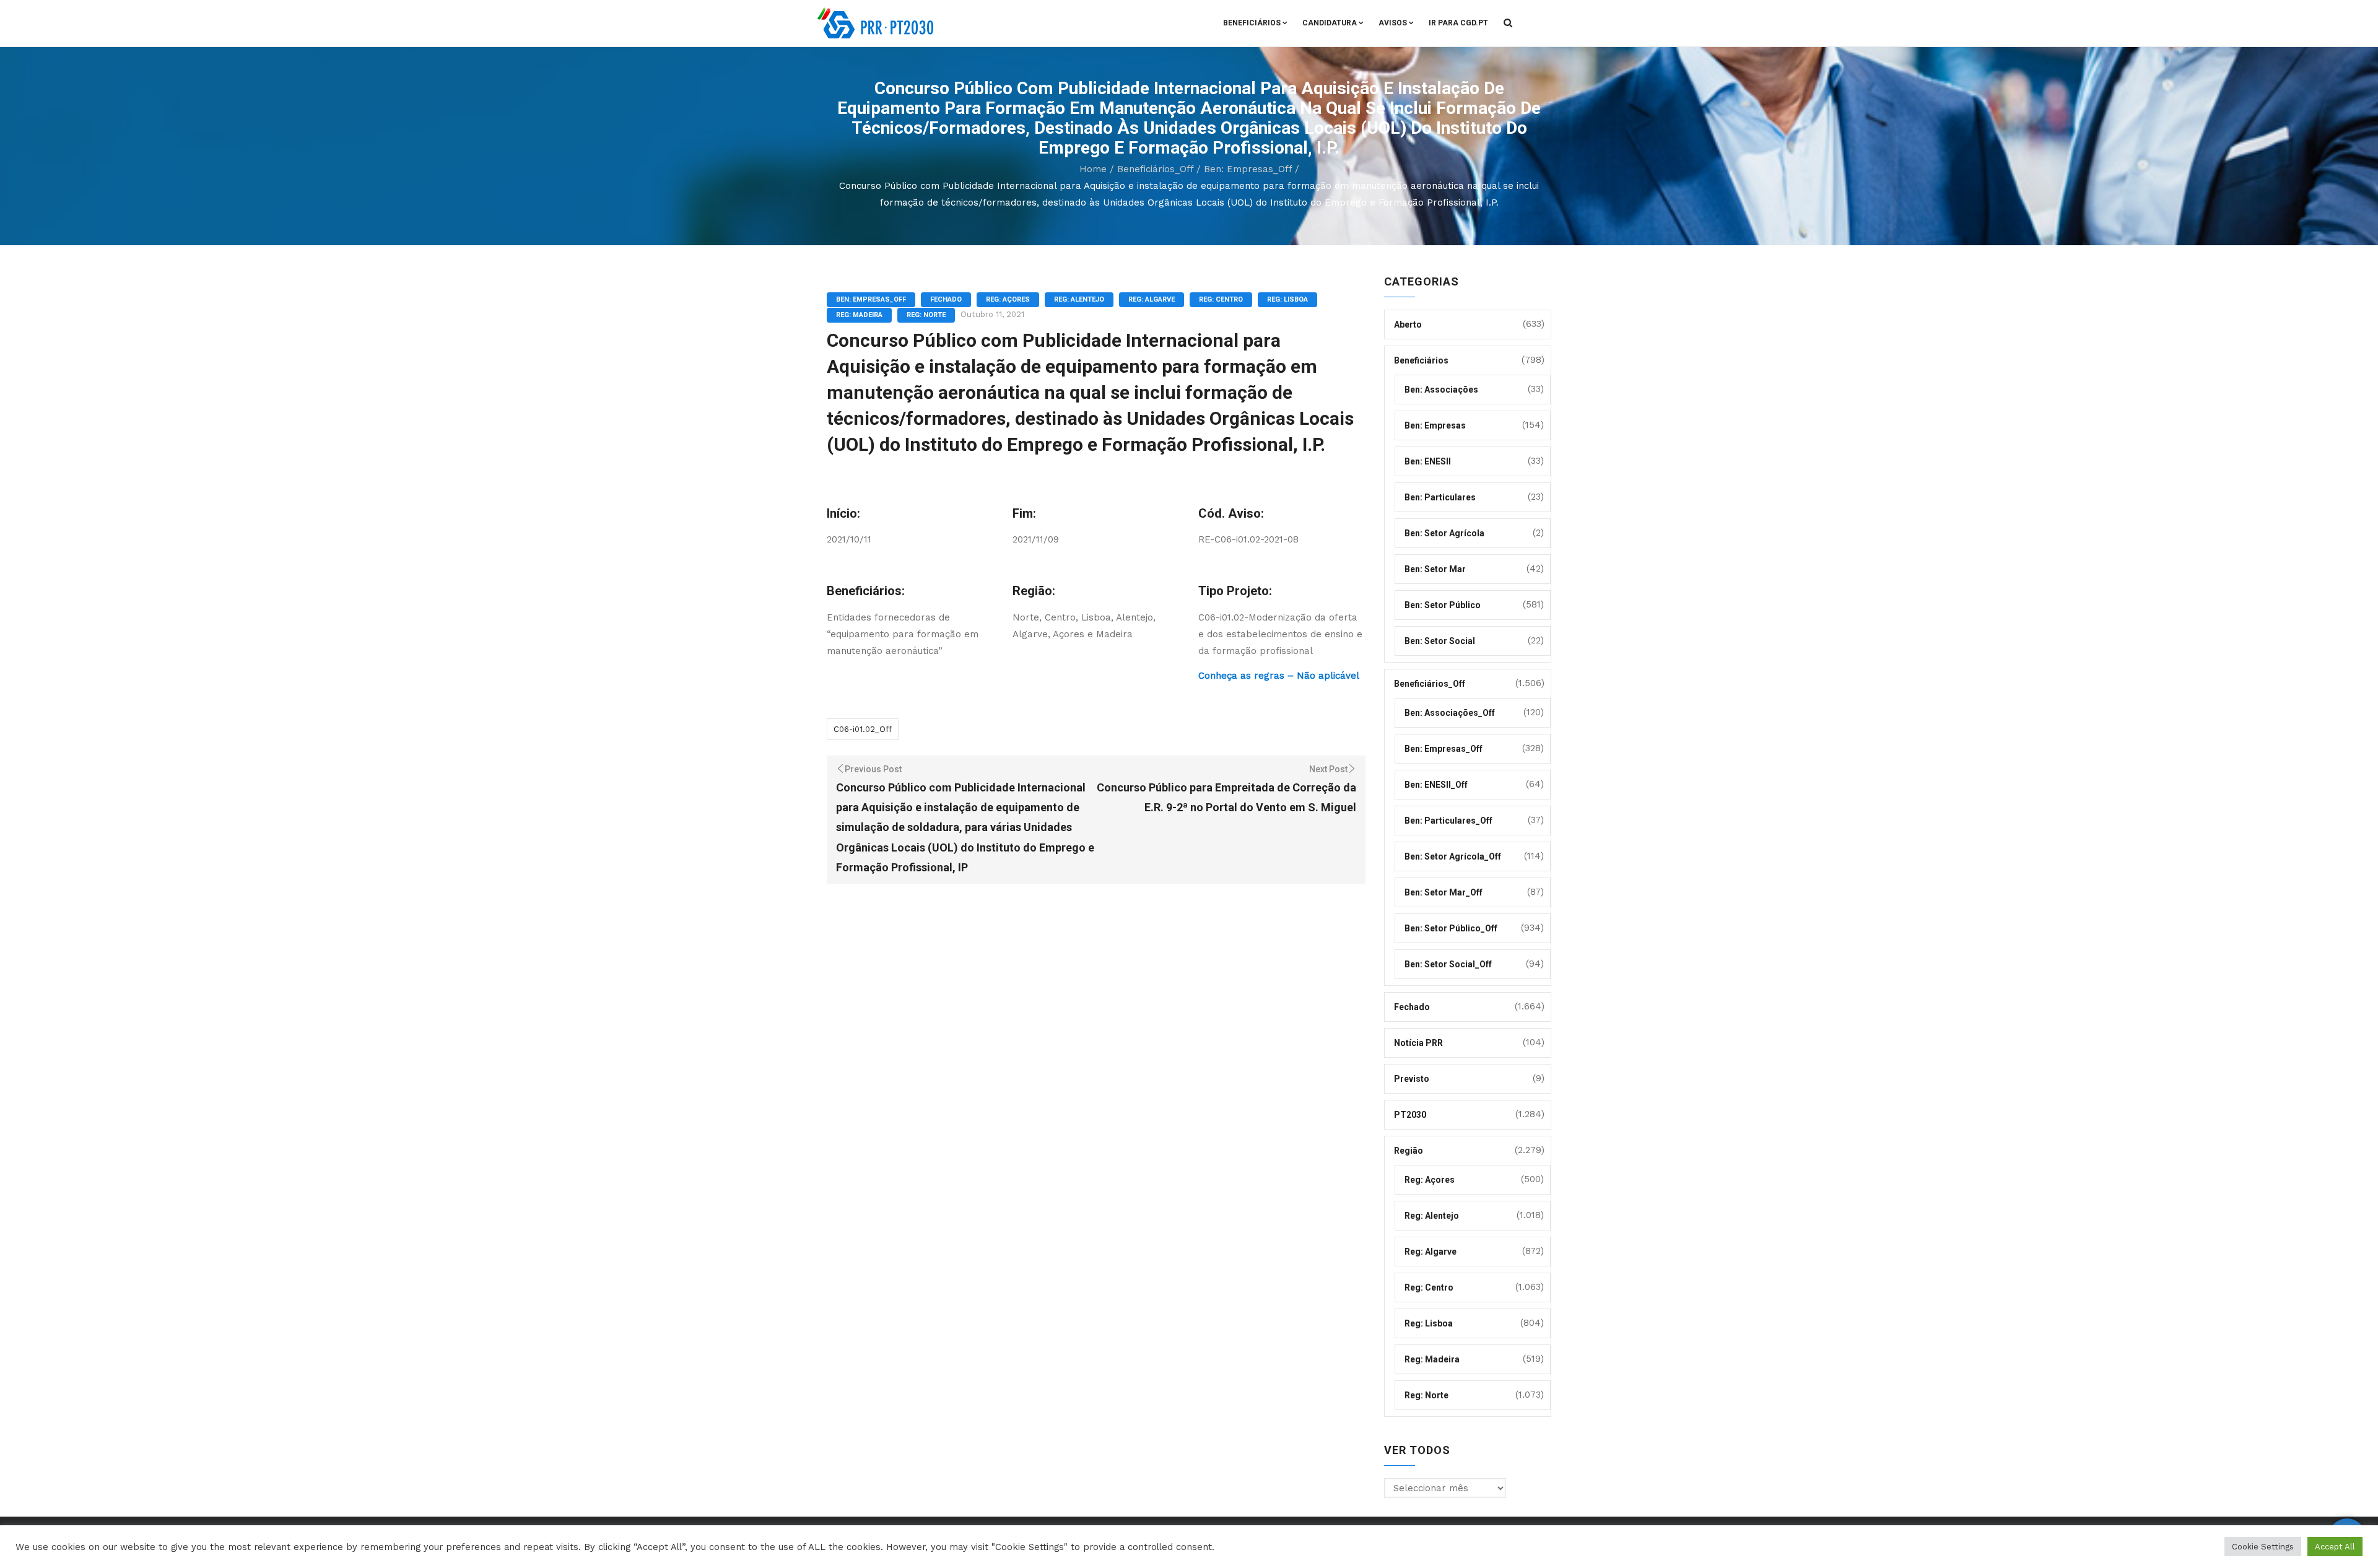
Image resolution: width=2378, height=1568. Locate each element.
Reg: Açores (1008, 299)
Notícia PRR (1418, 1043)
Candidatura (1330, 23)
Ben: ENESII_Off (1436, 785)
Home (1093, 169)
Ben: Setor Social (1440, 641)
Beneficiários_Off (1155, 169)
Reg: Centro (1221, 299)
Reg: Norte (926, 315)
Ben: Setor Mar (1435, 569)
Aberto (1408, 324)
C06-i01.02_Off (863, 729)
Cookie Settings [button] (2263, 1547)
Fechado (946, 299)
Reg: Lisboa (1287, 299)
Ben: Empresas (1435, 425)
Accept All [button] (2335, 1547)
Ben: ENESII (1428, 461)
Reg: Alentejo (1079, 299)
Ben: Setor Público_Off (1451, 928)
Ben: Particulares (1440, 497)
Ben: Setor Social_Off (1448, 964)
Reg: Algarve (1152, 299)
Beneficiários (1252, 23)
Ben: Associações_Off (1450, 713)
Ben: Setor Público (1443, 605)
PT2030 (1410, 1115)
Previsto (1412, 1079)
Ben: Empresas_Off (1248, 169)
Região (1409, 1151)
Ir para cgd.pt (1458, 23)
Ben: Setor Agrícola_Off (1453, 856)
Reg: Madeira (859, 315)
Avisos (1393, 23)
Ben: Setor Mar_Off (1444, 892)
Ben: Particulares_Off (1448, 821)
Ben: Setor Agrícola (1444, 533)
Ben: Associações (1441, 390)
